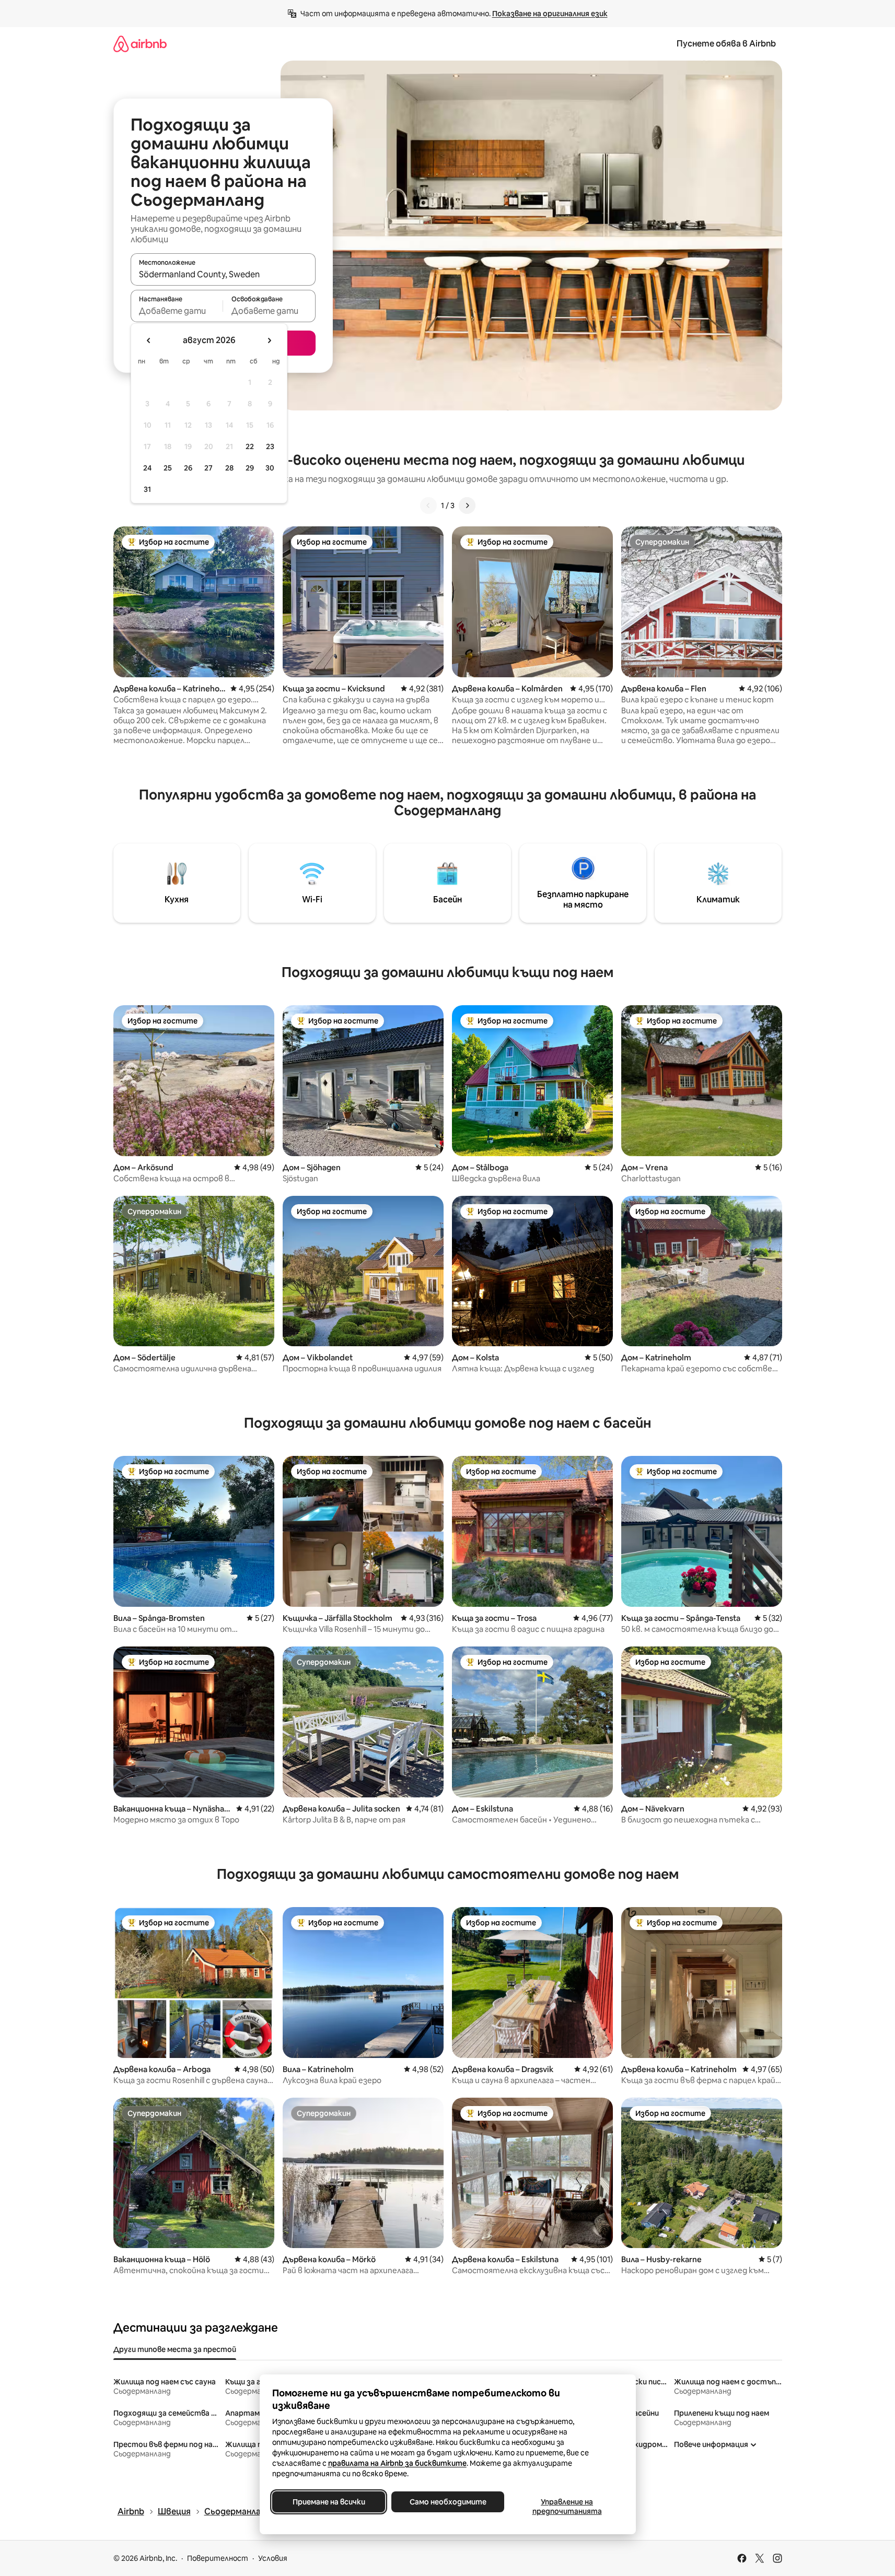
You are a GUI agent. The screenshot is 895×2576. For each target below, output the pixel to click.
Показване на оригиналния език (550, 14)
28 (229, 468)
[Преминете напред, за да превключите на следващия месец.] (269, 340)
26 (188, 468)
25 (168, 468)
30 (270, 468)
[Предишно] (428, 505)
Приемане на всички (328, 2502)
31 (147, 489)
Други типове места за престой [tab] (175, 2349)
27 (208, 468)
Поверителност (218, 2558)
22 (250, 446)
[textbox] (177, 311)
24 (147, 468)
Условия (273, 2558)
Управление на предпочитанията (567, 2507)
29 (250, 468)
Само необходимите (447, 2502)
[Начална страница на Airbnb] (140, 44)
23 (270, 446)
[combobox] (223, 274)
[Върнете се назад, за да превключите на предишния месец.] (149, 340)
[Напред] (467, 505)
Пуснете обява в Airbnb (726, 44)
